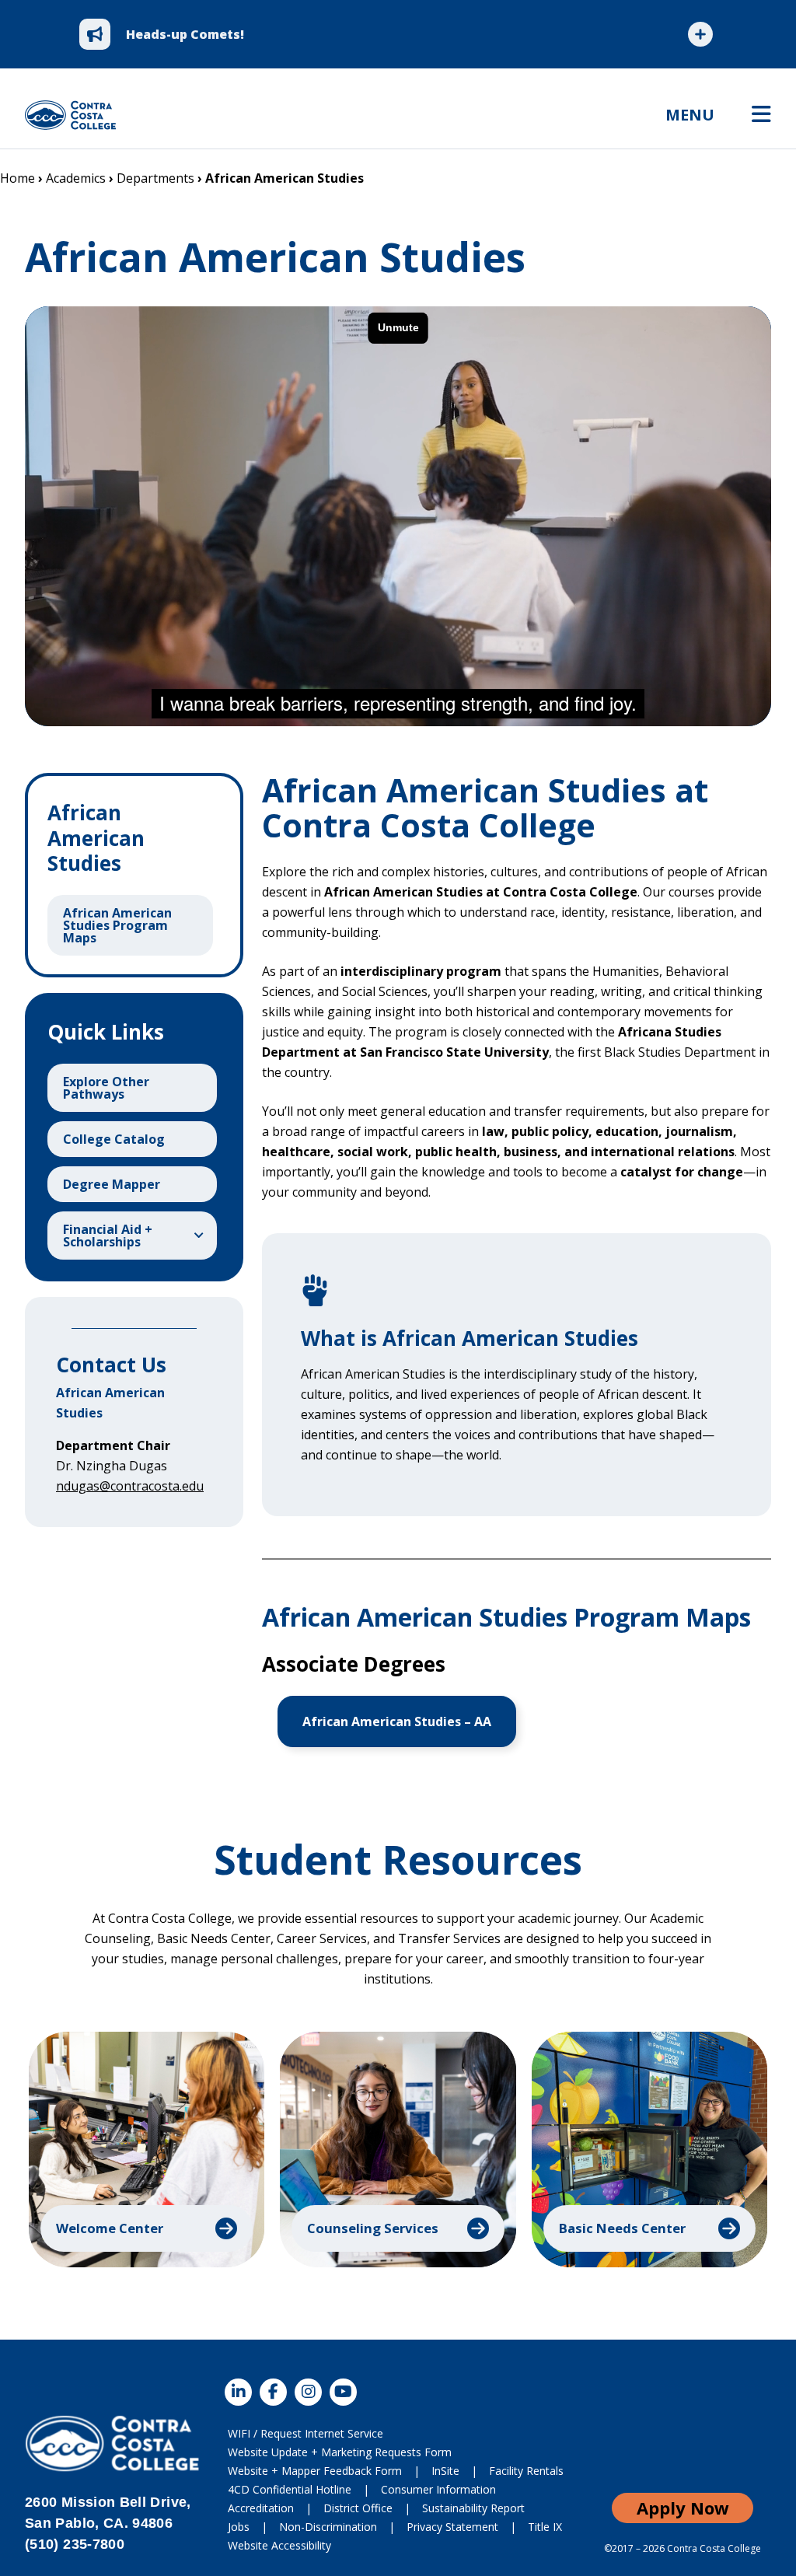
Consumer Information (438, 2489)
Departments (155, 178)
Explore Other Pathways (106, 1088)
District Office (358, 2508)
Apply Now (683, 2508)
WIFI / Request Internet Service (305, 2433)
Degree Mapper (112, 1184)
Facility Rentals (526, 2471)
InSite (445, 2471)
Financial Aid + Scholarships (108, 1236)
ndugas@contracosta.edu (130, 1486)
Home (17, 178)
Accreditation (261, 2508)
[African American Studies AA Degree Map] (397, 1721)
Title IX (545, 2527)
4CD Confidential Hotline (290, 2489)
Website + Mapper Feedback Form (315, 2471)
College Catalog (114, 1139)
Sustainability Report (473, 2508)
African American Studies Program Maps (117, 925)
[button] (147, 2150)
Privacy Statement (452, 2527)
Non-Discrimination (328, 2527)
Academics (76, 178)
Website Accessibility (279, 2545)
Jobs (239, 2527)
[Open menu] (761, 115)
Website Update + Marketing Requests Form (340, 2452)
